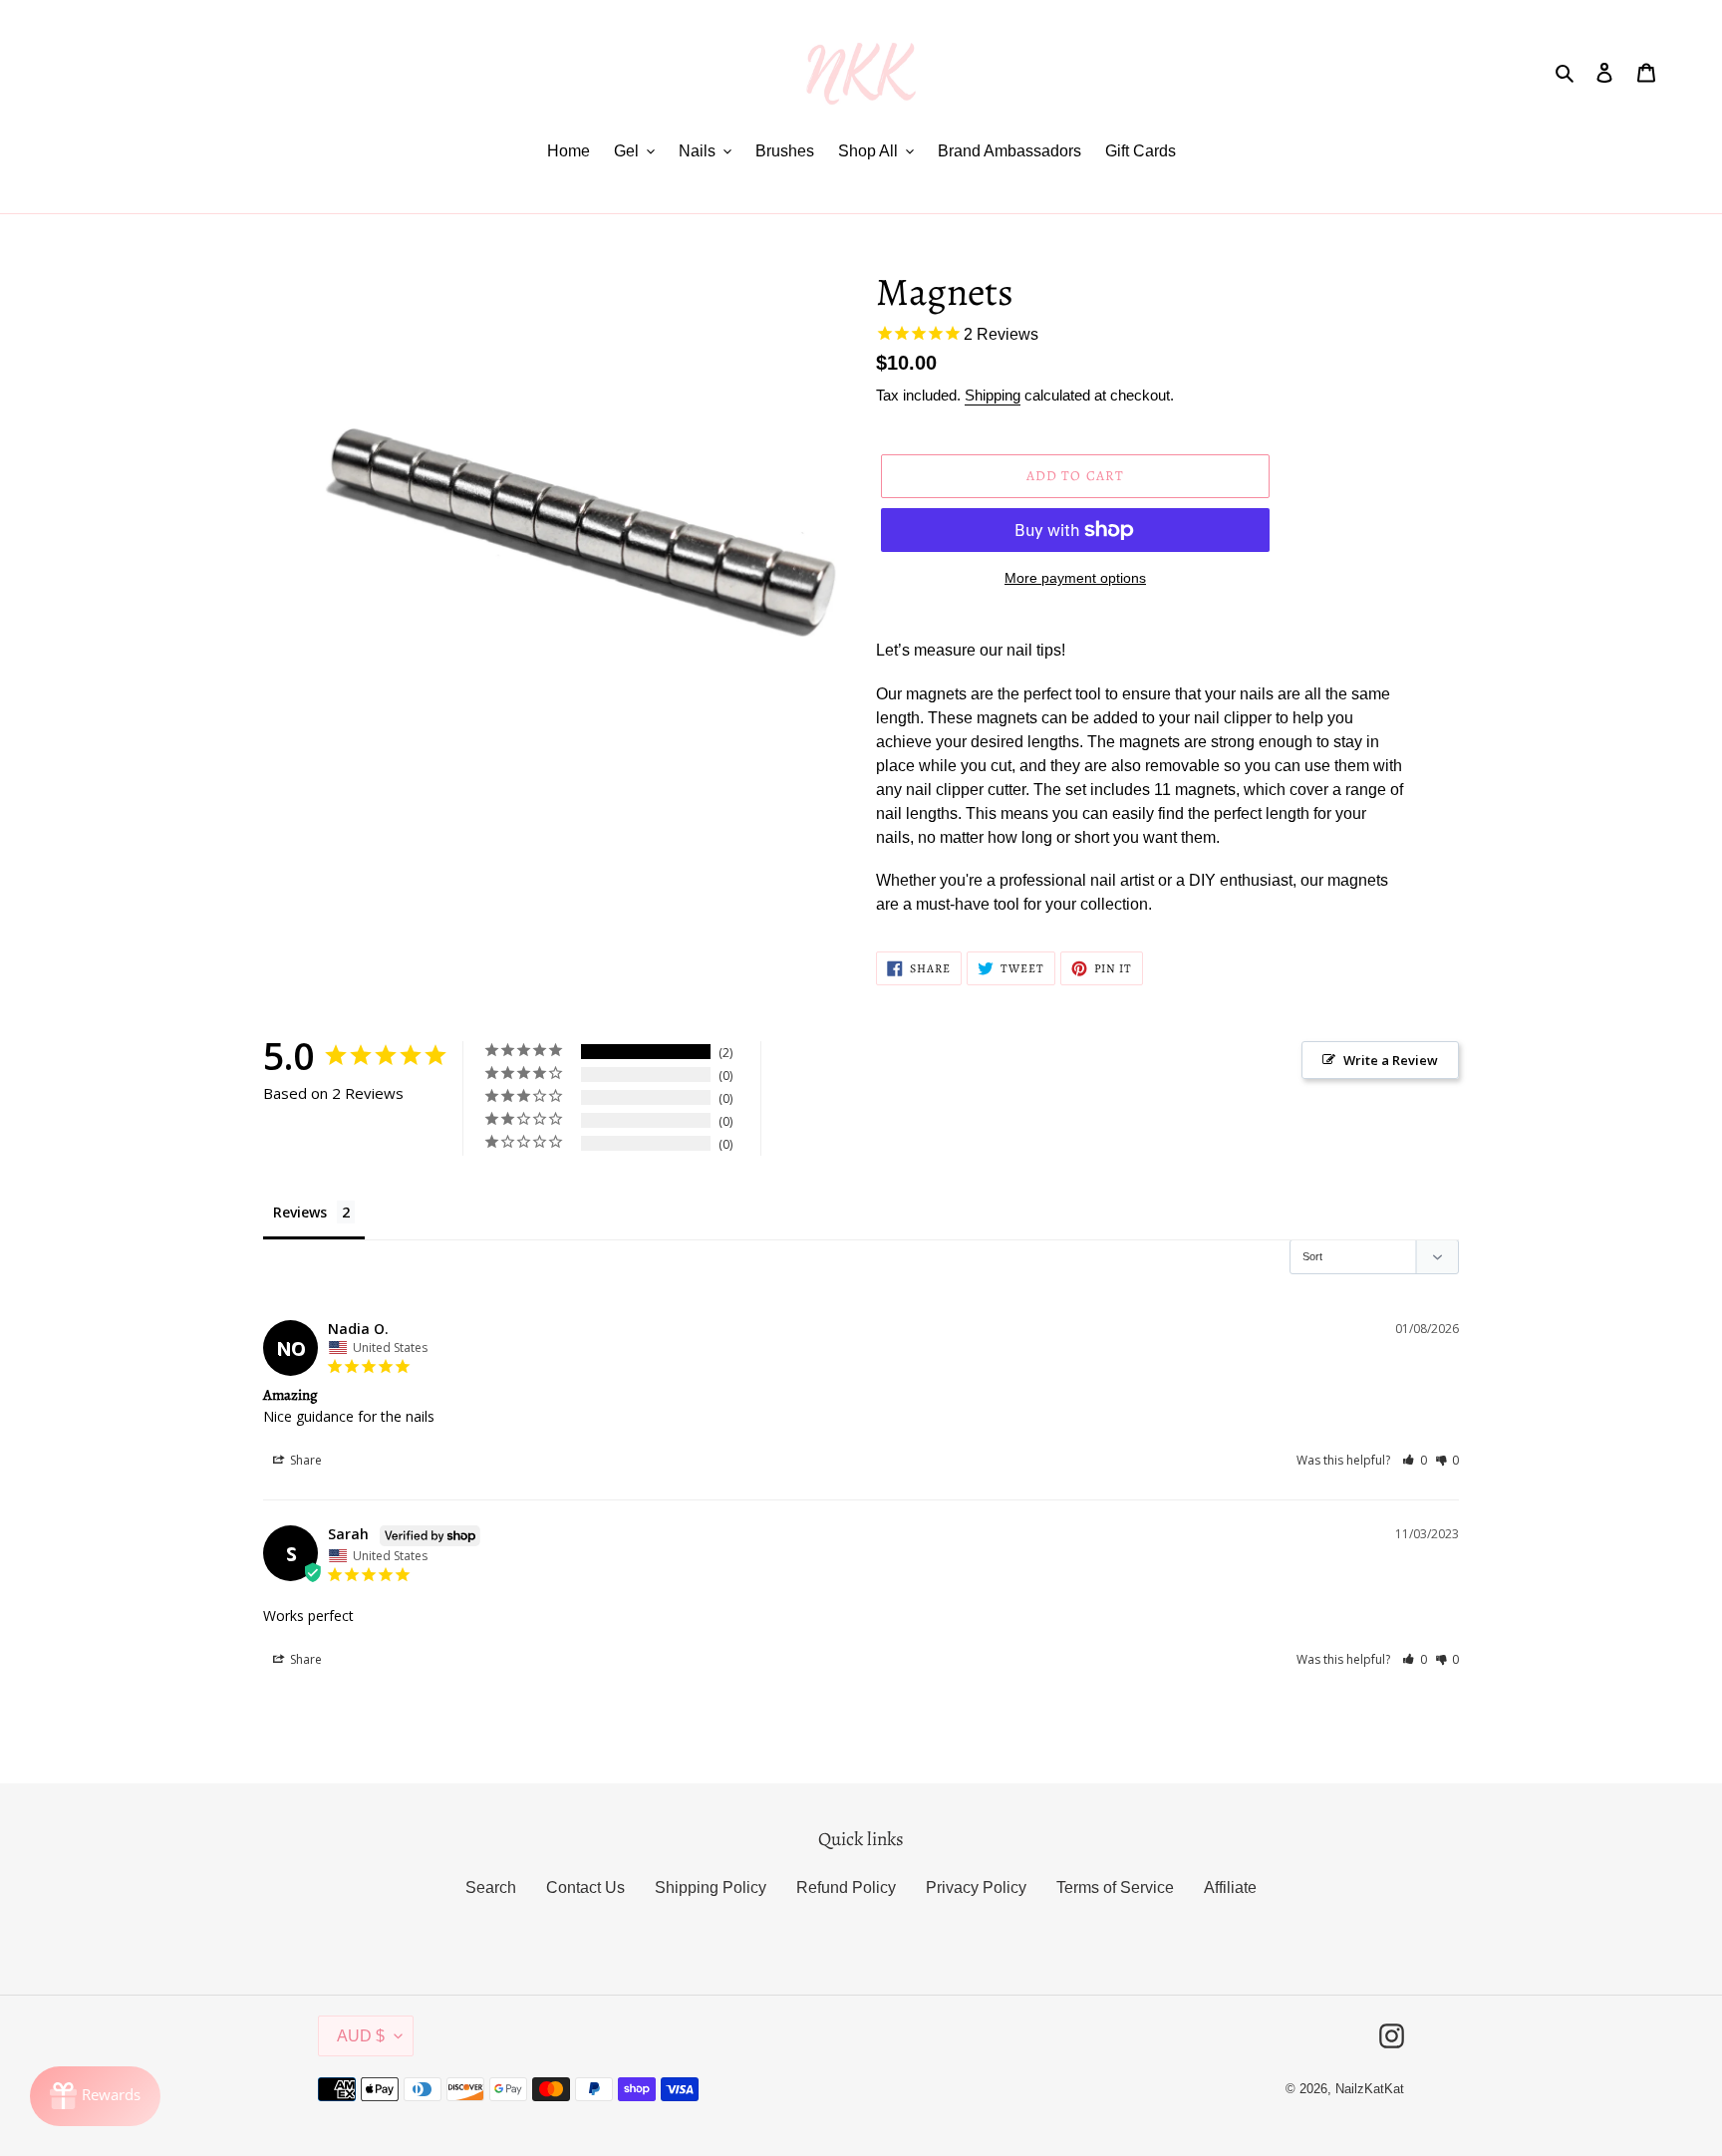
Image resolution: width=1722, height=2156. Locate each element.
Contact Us (585, 1887)
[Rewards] (95, 2096)
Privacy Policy (976, 1887)
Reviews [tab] (300, 1212)
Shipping (993, 395)
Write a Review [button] (1391, 1060)
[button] (1415, 1460)
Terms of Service (1115, 1887)
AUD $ (361, 2036)
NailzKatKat (1370, 2089)
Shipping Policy (711, 1887)
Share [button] (304, 1460)
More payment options (1075, 578)
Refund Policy (846, 1887)
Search (491, 1887)
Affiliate (1230, 1887)
